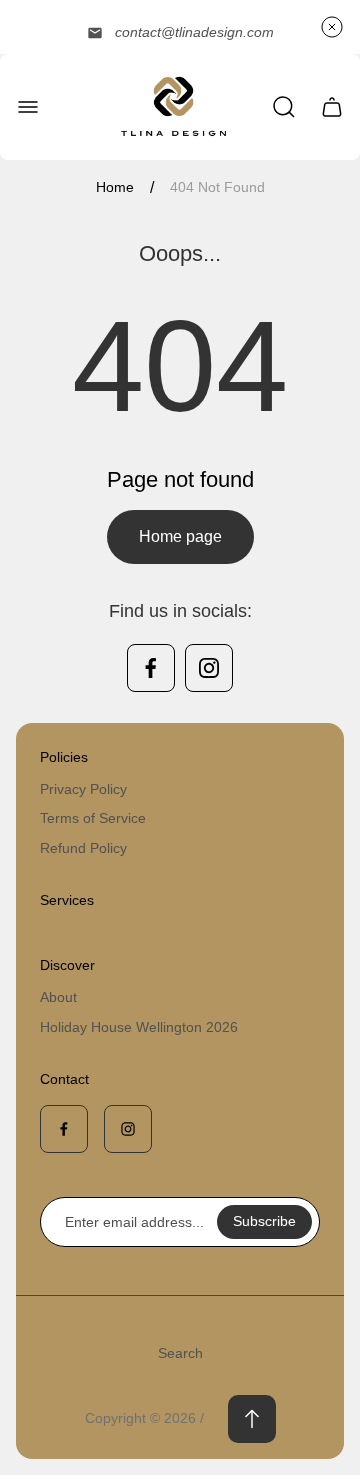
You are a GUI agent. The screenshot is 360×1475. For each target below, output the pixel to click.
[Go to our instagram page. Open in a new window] (209, 668)
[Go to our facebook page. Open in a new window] (151, 668)
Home (115, 187)
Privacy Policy (83, 789)
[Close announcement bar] (332, 27)
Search (180, 1353)
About (58, 997)
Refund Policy (83, 848)
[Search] (284, 107)
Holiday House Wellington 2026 (139, 1027)
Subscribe (264, 1221)
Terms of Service (93, 818)
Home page (180, 536)
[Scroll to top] (252, 1419)
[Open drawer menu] (28, 107)
